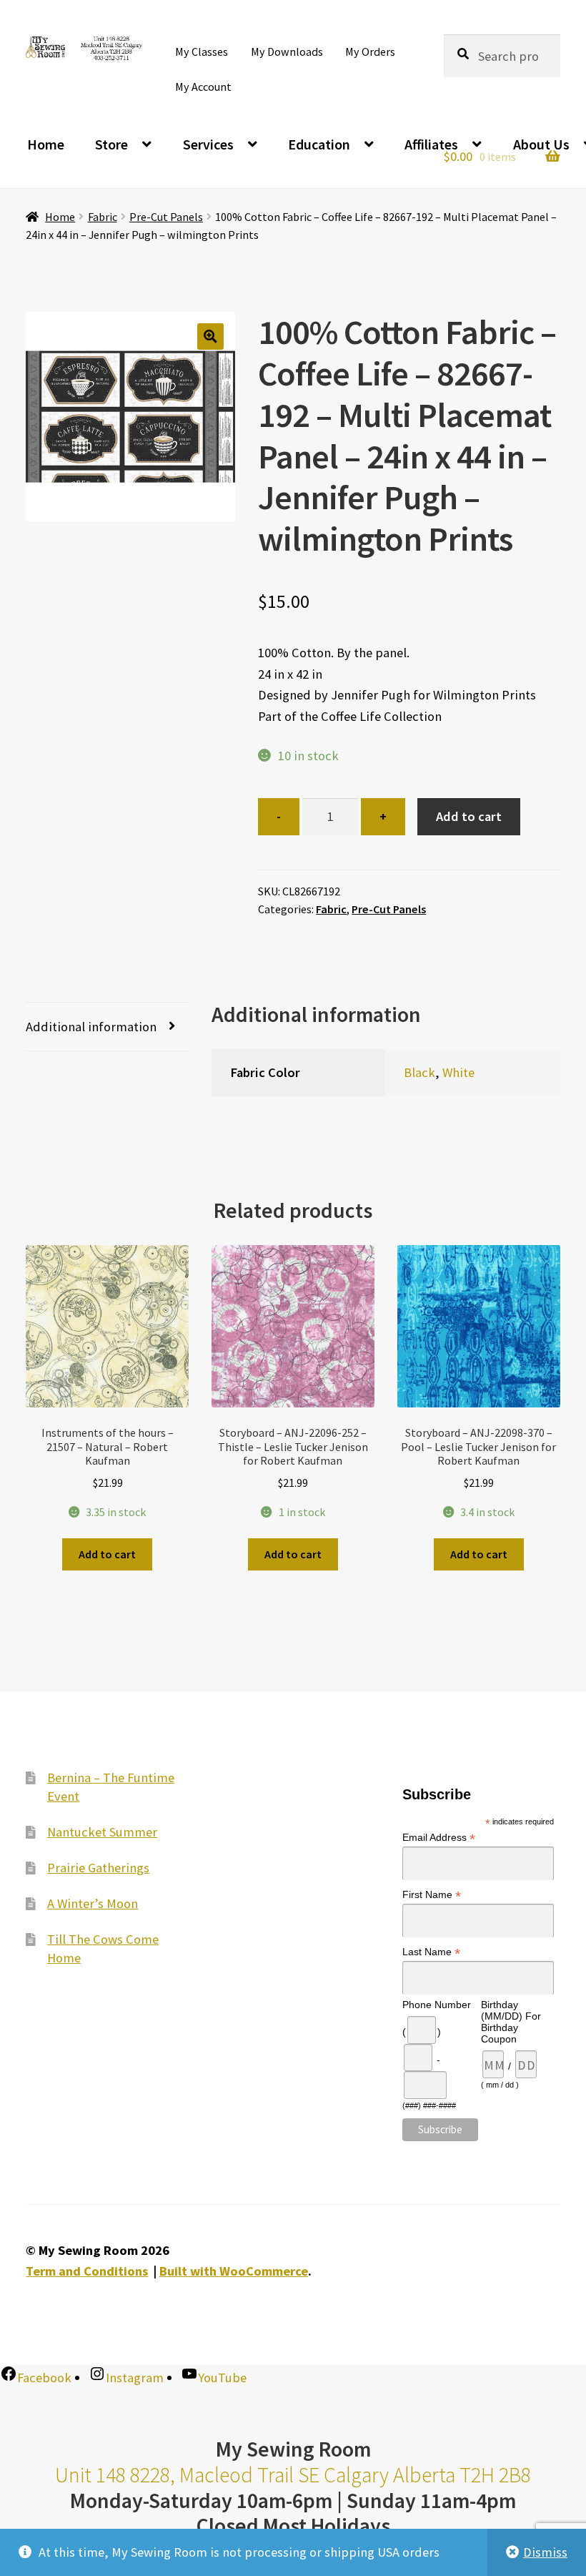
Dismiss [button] (545, 2552)
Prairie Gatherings (98, 1868)
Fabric (103, 217)
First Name (432, 1895)
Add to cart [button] (107, 1554)
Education (319, 144)
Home (46, 144)
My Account (203, 87)
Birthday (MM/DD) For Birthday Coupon (511, 2022)
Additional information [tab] (91, 1027)
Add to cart (469, 816)
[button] (210, 336)
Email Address (439, 1838)
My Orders (370, 51)
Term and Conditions (87, 2271)
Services (208, 144)
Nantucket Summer (102, 1832)
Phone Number (437, 2005)
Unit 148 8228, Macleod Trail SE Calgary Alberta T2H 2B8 (293, 2475)
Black (419, 1072)
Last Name (431, 1952)
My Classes (202, 51)
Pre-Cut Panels (166, 217)
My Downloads (287, 51)
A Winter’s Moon (93, 1903)
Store (111, 144)
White (458, 1072)
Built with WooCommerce (234, 2271)
